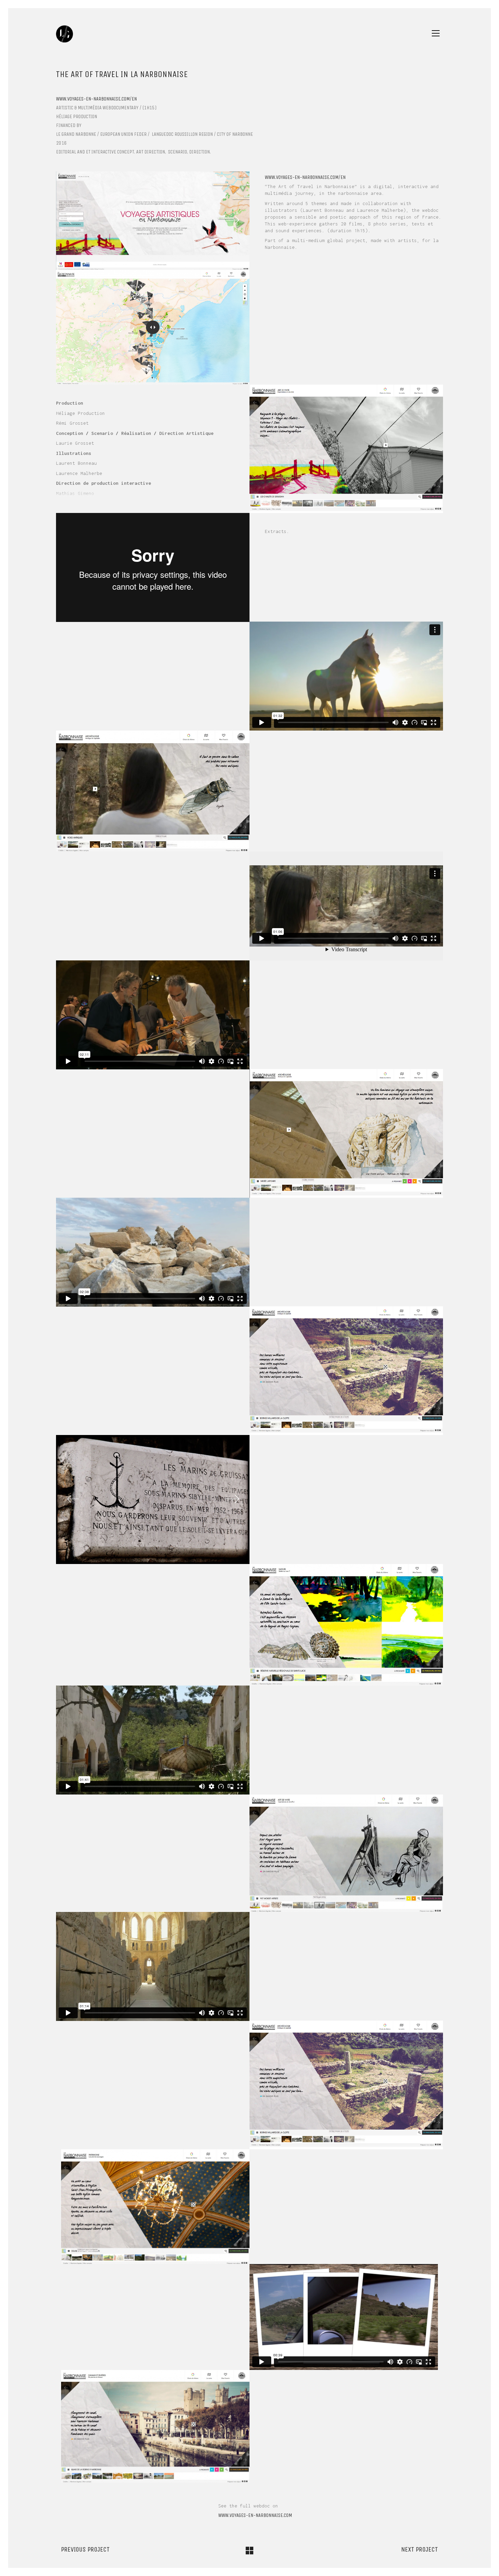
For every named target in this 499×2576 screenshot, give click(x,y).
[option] (153, 221)
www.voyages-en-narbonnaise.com (255, 2515)
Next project (420, 2549)
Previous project (85, 2549)
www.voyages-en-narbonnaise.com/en (96, 99)
